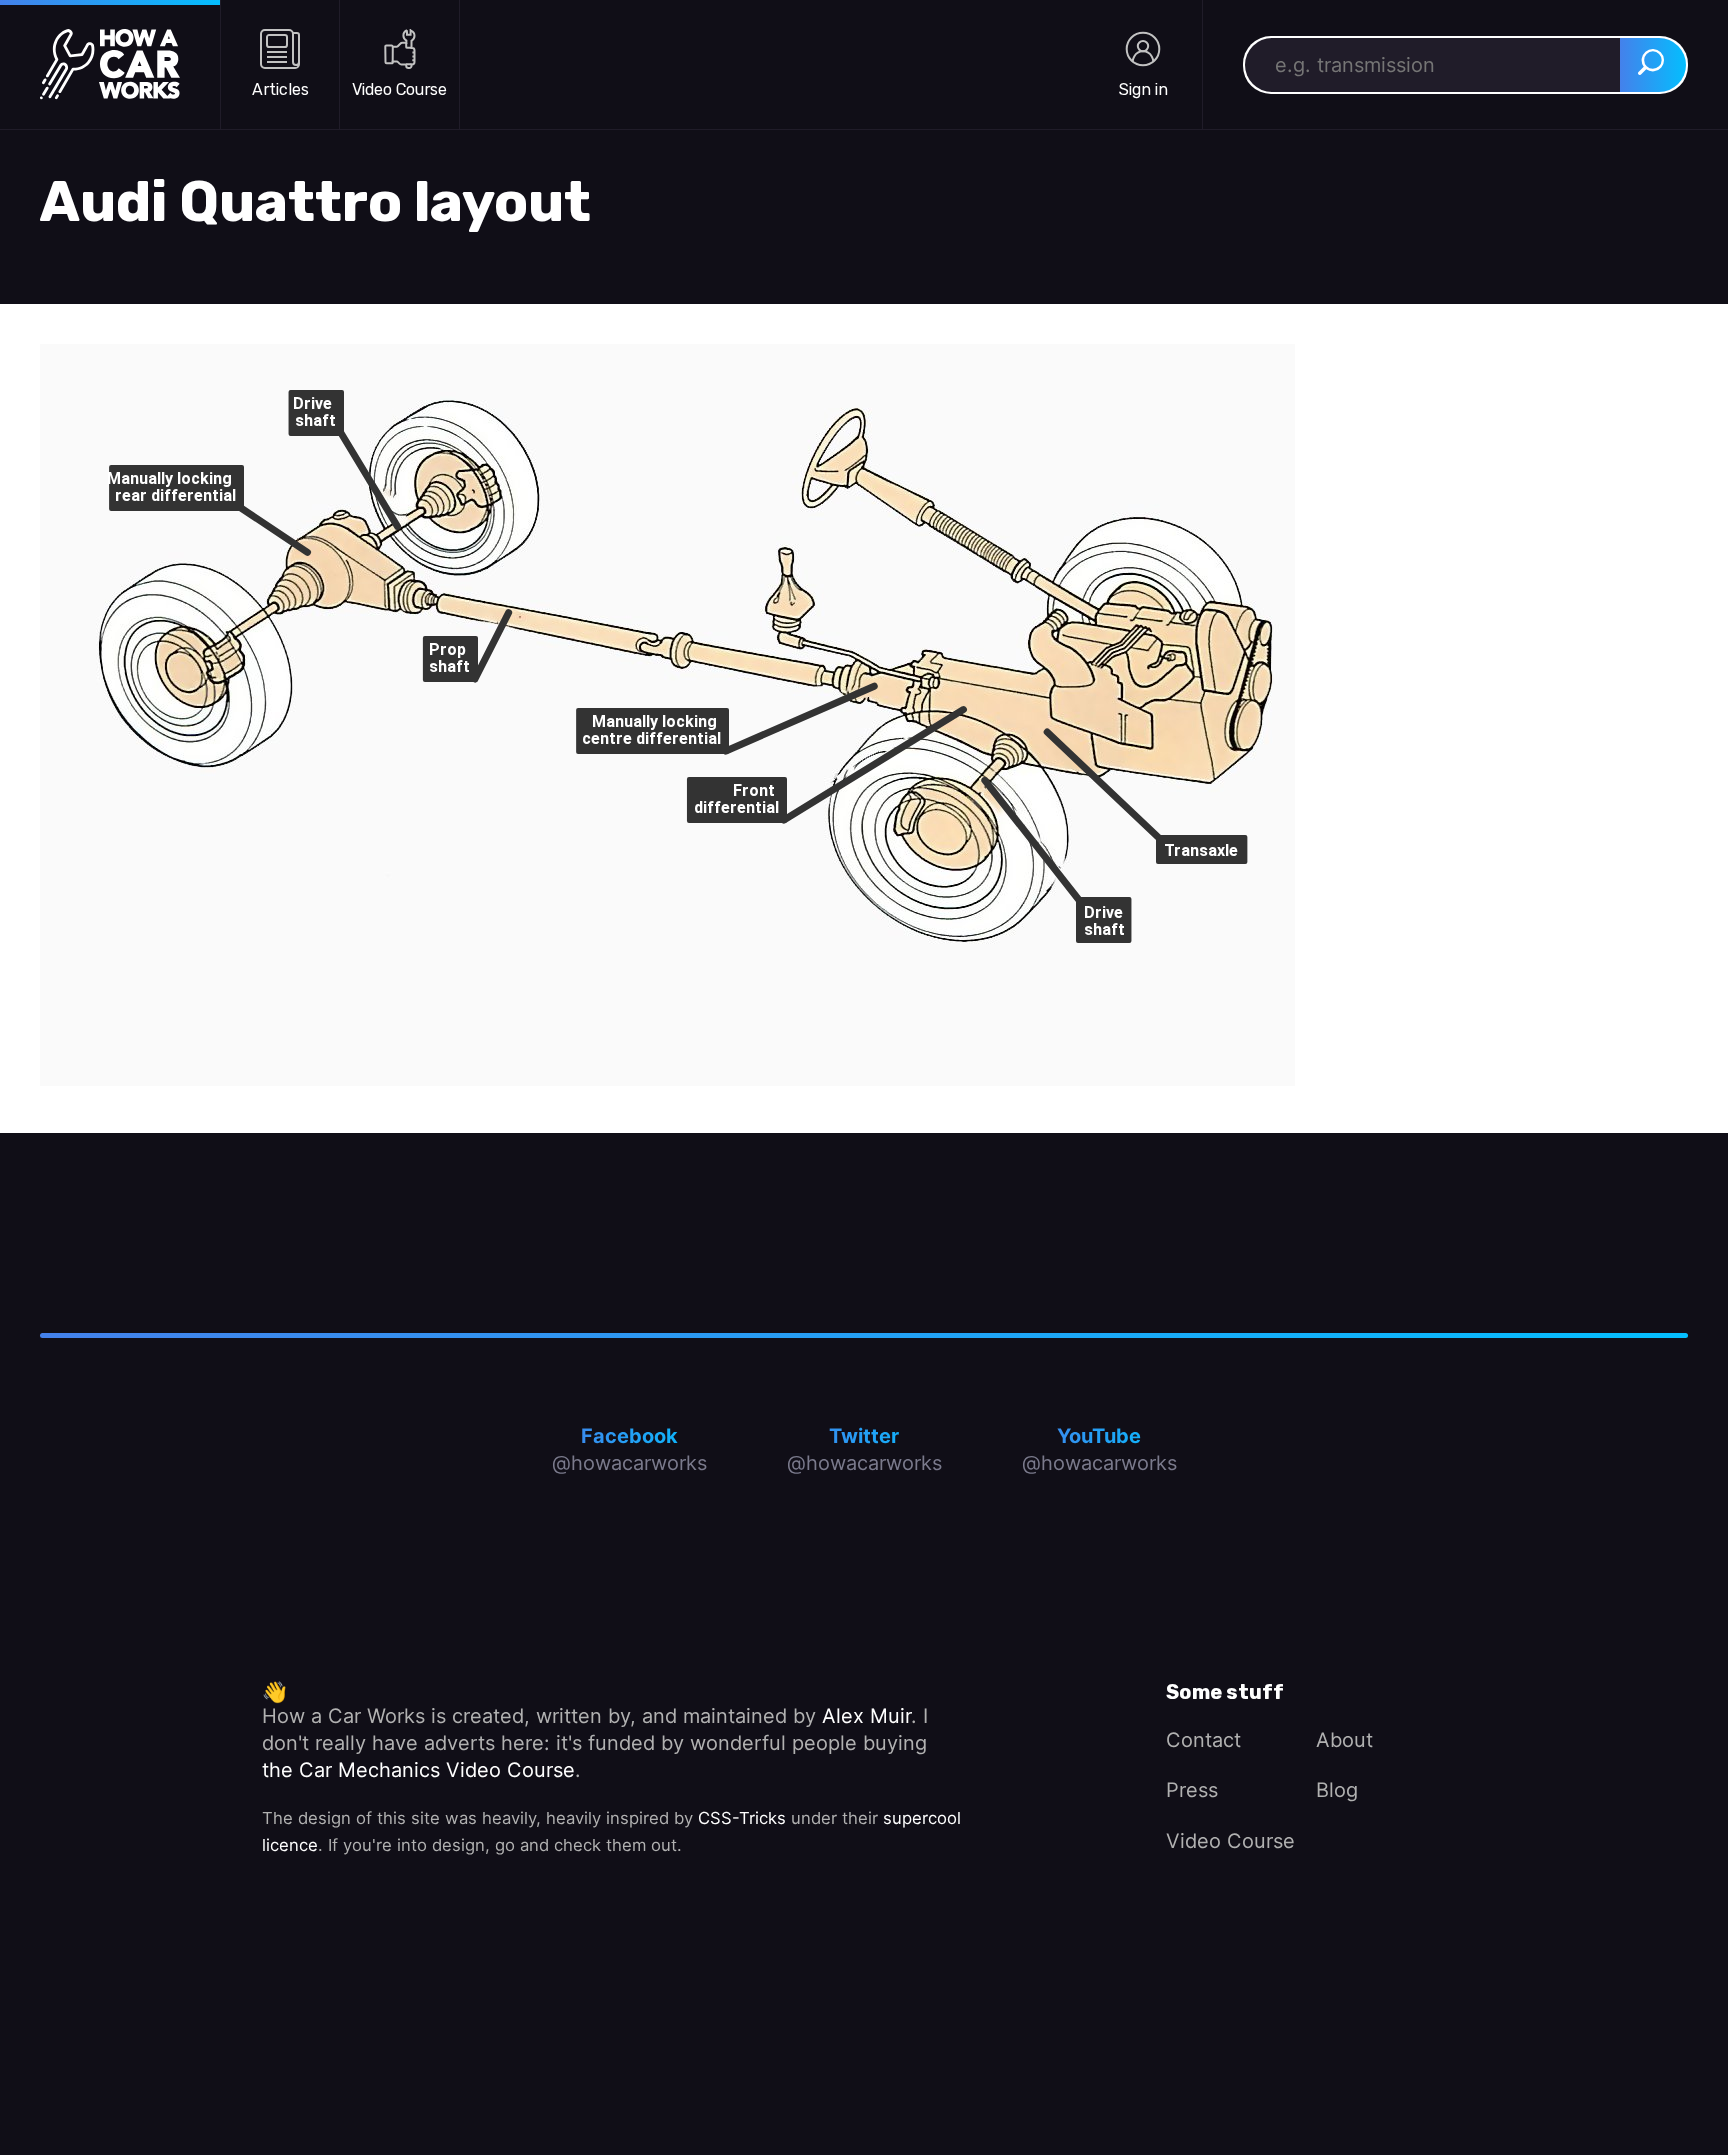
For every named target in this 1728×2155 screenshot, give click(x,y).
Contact (1203, 1740)
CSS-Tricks (742, 1818)
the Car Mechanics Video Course (418, 1770)
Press (1192, 1790)
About (1344, 1740)
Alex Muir (866, 1716)
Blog (1337, 1790)
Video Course (1230, 1841)
